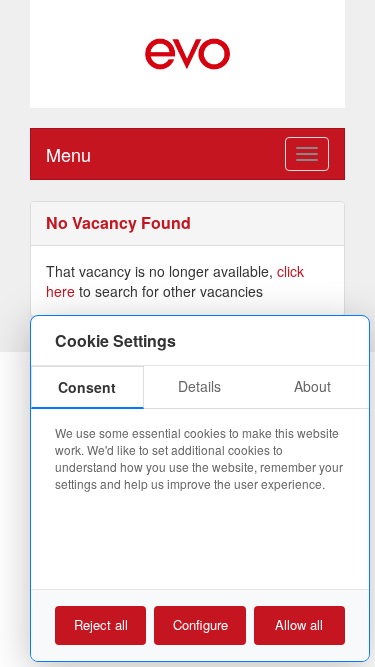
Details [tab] (199, 386)
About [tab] (312, 386)
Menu (68, 154)
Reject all (101, 624)
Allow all (299, 624)
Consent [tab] (87, 387)
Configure (200, 624)
